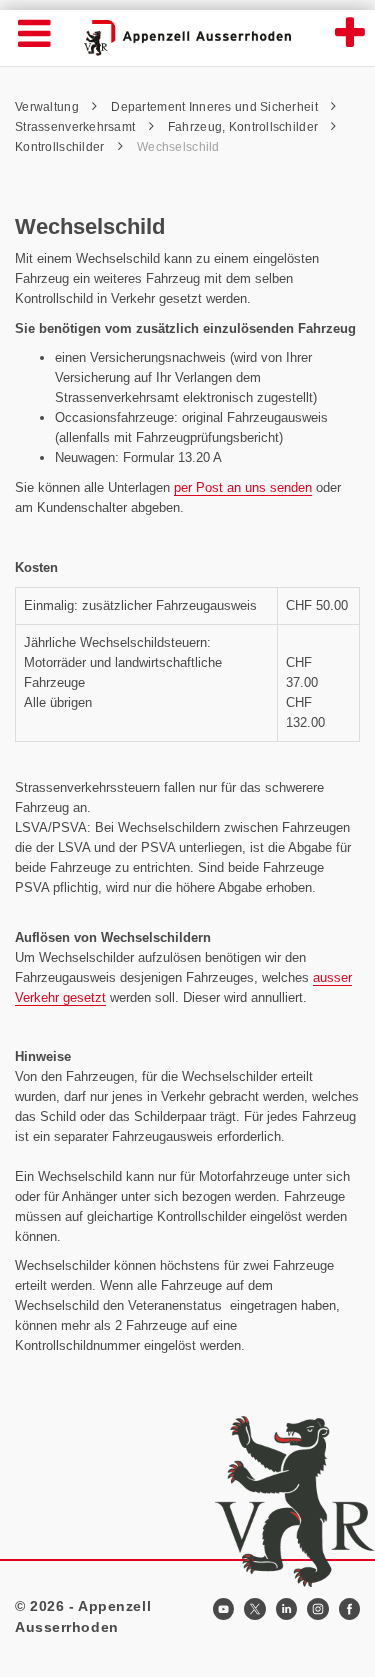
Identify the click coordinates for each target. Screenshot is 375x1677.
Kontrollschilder (61, 147)
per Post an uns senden (243, 487)
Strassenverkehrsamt (77, 127)
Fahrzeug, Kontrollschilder (245, 127)
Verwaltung (48, 107)
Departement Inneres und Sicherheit (216, 107)
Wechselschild (178, 147)
